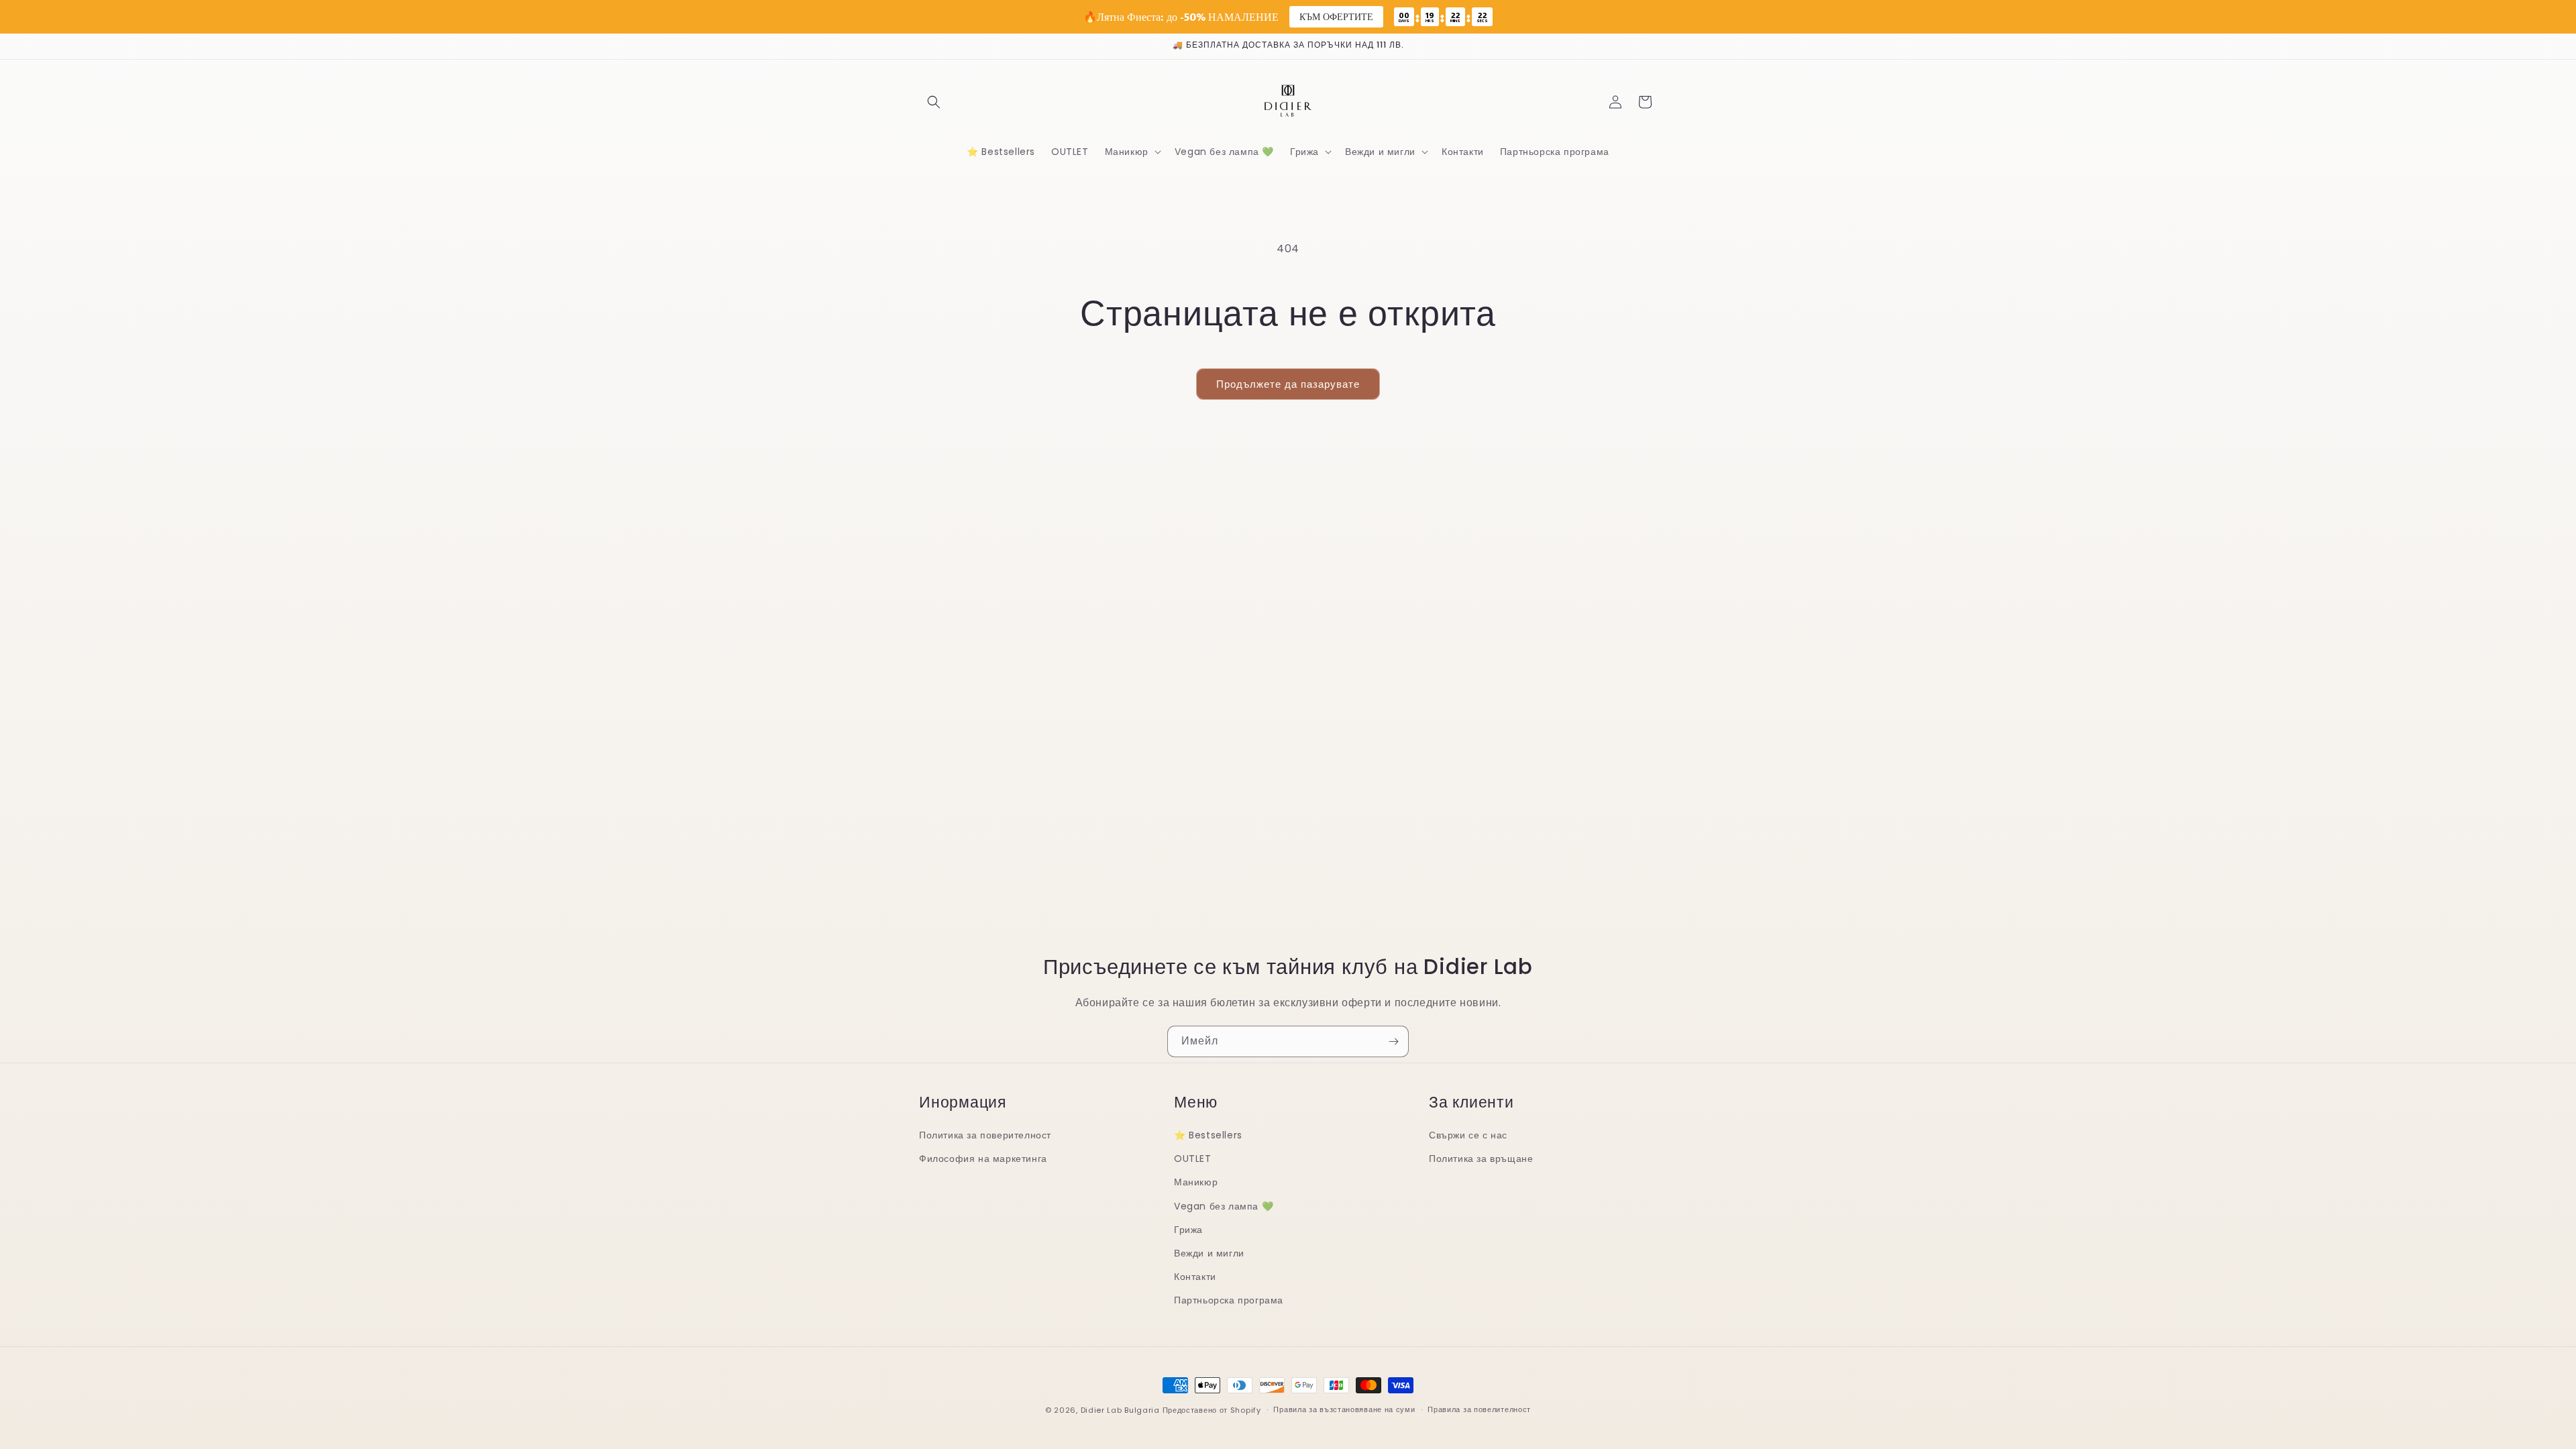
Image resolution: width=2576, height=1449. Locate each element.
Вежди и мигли (1209, 1253)
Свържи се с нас (1468, 1135)
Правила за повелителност (1479, 1409)
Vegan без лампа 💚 (1224, 1206)
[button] (934, 102)
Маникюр (1196, 1182)
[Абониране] (1393, 1041)
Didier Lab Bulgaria (1120, 1410)
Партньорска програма (1229, 1300)
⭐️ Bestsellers (1208, 1135)
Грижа (1188, 1230)
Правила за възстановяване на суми (1344, 1409)
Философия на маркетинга (983, 1159)
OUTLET (1193, 1159)
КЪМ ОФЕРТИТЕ (1336, 16)
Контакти (1195, 1277)
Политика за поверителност (985, 1135)
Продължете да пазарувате (1288, 384)
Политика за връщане (1481, 1159)
